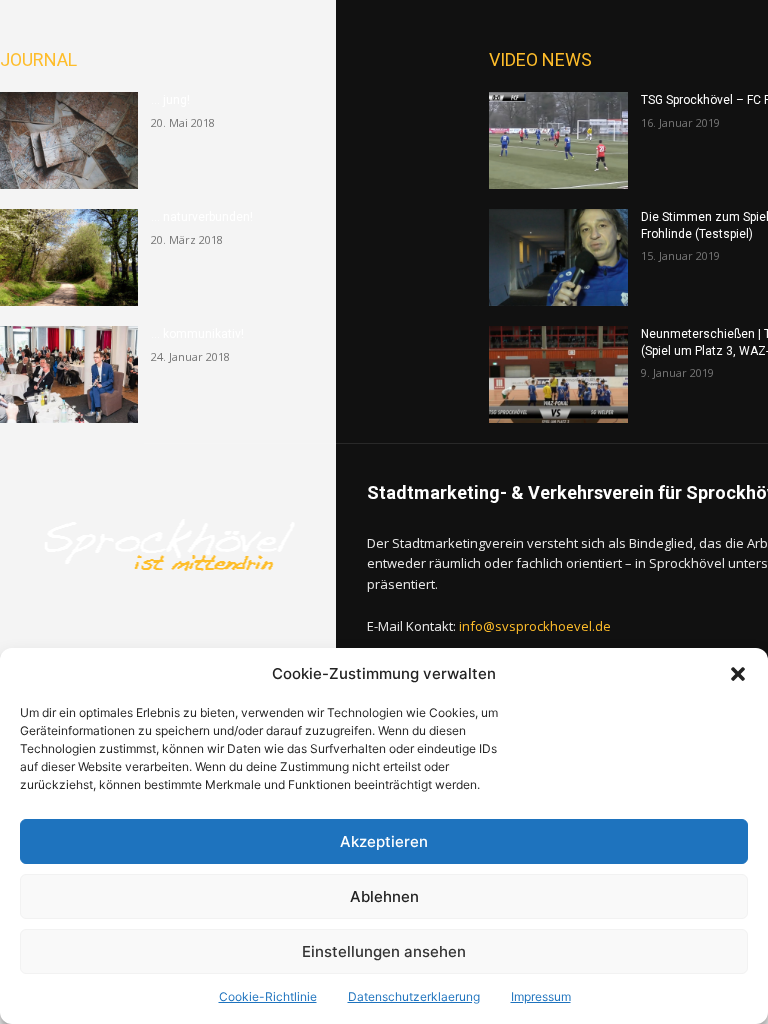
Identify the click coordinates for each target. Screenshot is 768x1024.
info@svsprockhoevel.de (535, 626)
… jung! (170, 100)
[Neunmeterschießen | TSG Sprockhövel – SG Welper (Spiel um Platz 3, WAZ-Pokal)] (558, 374)
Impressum (541, 996)
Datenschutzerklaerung (414, 996)
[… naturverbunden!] (69, 257)
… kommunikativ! (197, 334)
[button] (738, 674)
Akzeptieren (384, 841)
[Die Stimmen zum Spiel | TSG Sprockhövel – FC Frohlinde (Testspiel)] (558, 257)
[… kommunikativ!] (69, 374)
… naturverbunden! (202, 217)
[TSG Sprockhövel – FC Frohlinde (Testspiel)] (558, 140)
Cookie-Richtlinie (268, 996)
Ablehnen (384, 896)
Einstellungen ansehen (384, 951)
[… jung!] (69, 140)
